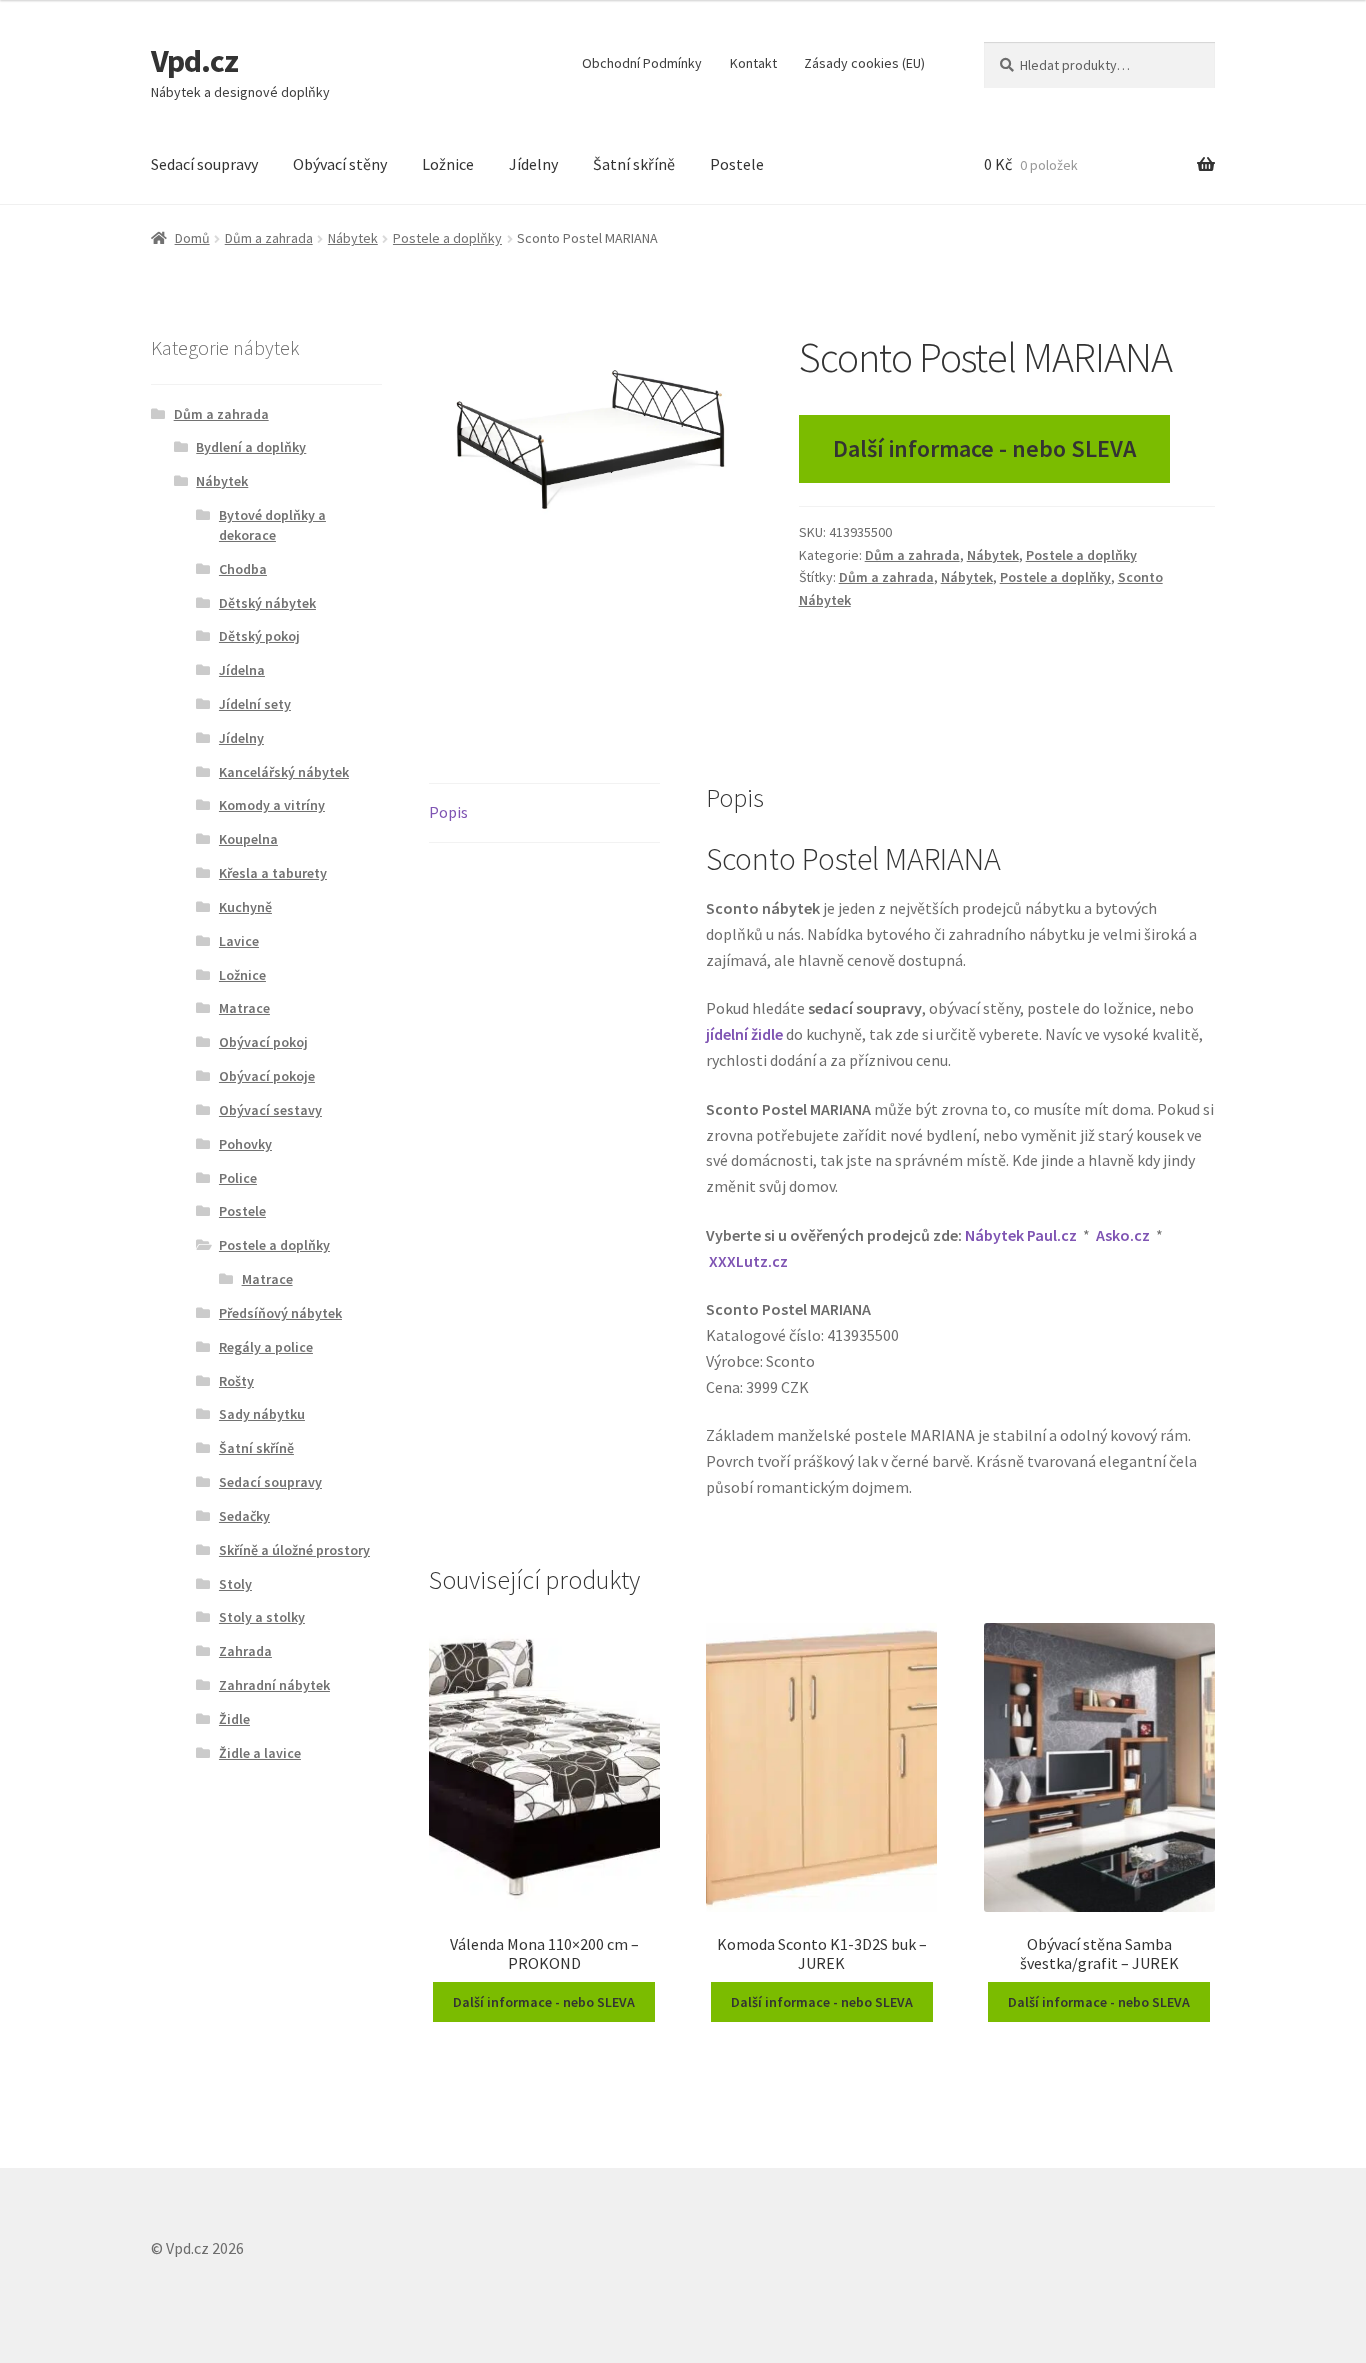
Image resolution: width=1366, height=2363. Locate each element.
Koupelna (248, 839)
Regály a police (266, 1347)
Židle (234, 1719)
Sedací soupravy (204, 164)
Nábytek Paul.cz (1021, 1235)
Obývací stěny (340, 164)
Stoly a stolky (262, 1617)
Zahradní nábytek (274, 1685)
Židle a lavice (260, 1753)
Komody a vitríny (272, 805)
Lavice (239, 941)
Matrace (244, 1008)
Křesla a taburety (273, 873)
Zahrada (245, 1651)
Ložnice (448, 164)
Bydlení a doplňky (251, 447)
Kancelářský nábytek (284, 772)
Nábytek (353, 238)
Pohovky (245, 1144)
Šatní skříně (634, 164)
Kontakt (753, 63)
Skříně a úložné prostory (294, 1550)
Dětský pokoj (259, 636)
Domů (192, 238)
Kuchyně (245, 907)
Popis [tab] (448, 812)
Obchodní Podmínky (642, 63)
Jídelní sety (255, 704)
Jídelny (533, 164)
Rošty (236, 1381)
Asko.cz (1123, 1235)
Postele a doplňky (447, 238)
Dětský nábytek (267, 603)
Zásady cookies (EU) (864, 63)
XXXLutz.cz (748, 1261)
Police (238, 1178)
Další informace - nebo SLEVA (984, 448)
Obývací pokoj (263, 1042)
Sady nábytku (262, 1414)
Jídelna (242, 670)
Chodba (243, 569)
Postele (737, 164)
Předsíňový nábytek (280, 1313)
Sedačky (244, 1516)
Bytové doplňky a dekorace (272, 525)
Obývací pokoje (267, 1076)
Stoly (235, 1584)
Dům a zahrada (269, 238)
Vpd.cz (194, 61)
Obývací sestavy (270, 1110)
